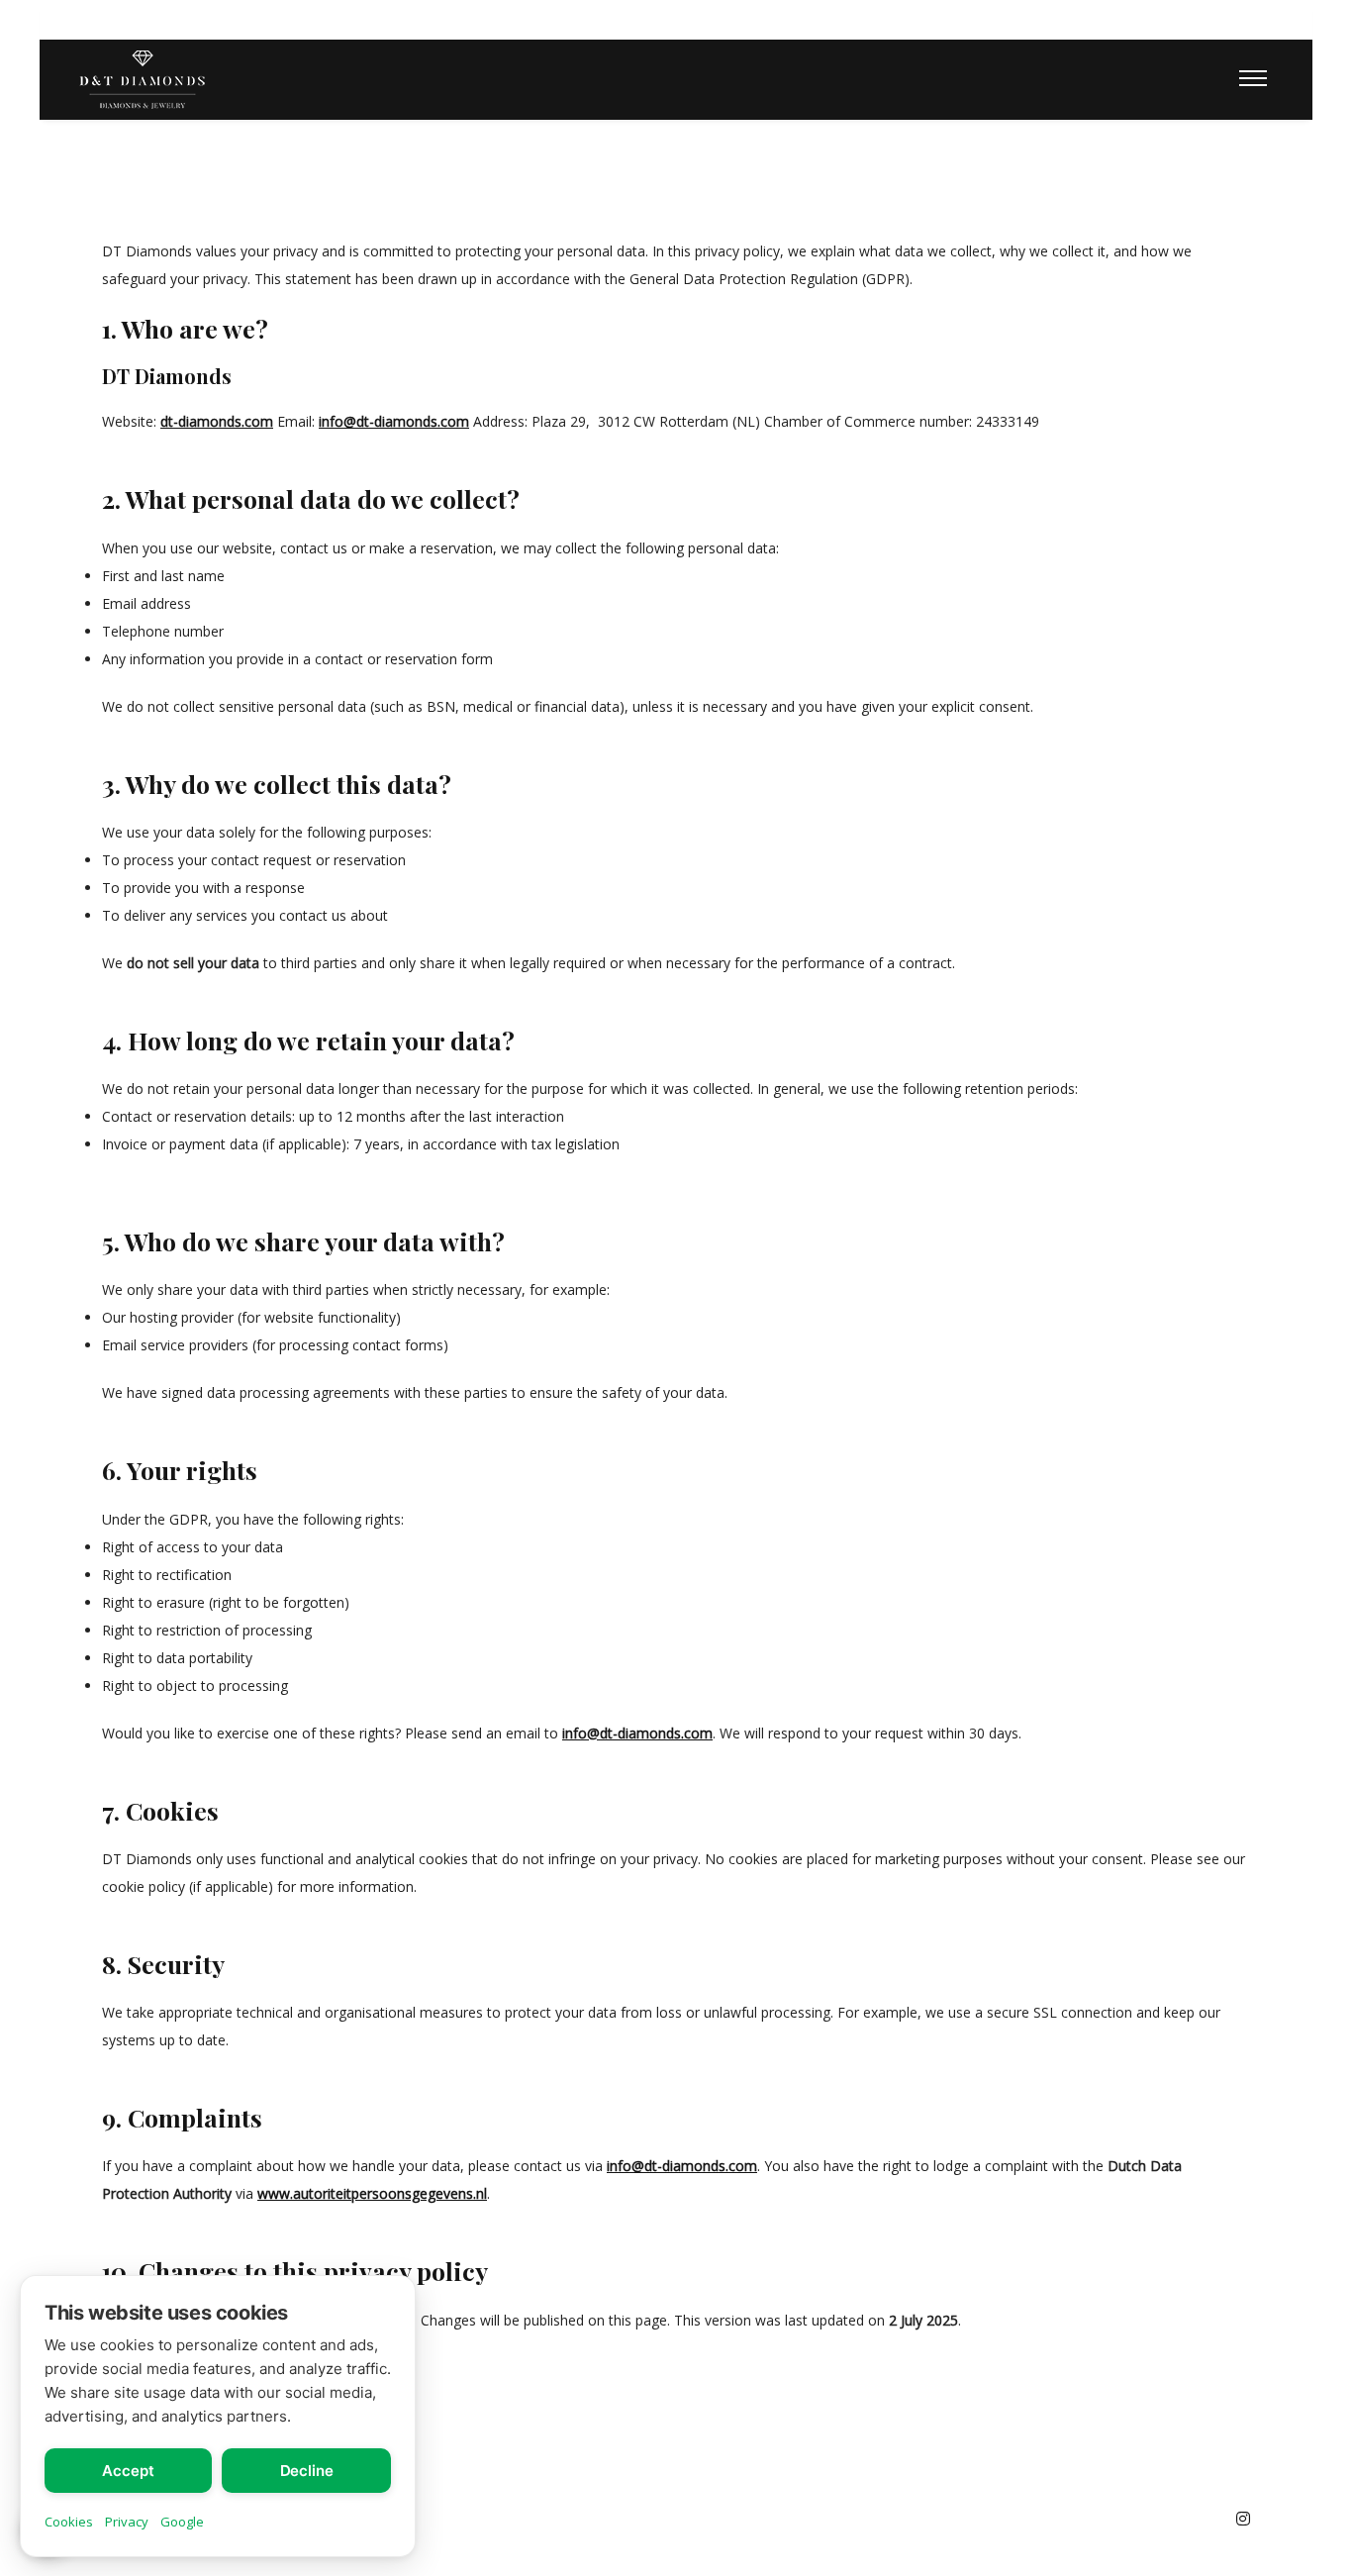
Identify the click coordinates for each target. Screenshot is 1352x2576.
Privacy (127, 2522)
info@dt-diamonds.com (394, 421)
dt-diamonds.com (217, 421)
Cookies (69, 2522)
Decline (307, 2471)
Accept (128, 2471)
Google (182, 2522)
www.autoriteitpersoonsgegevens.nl (372, 2193)
